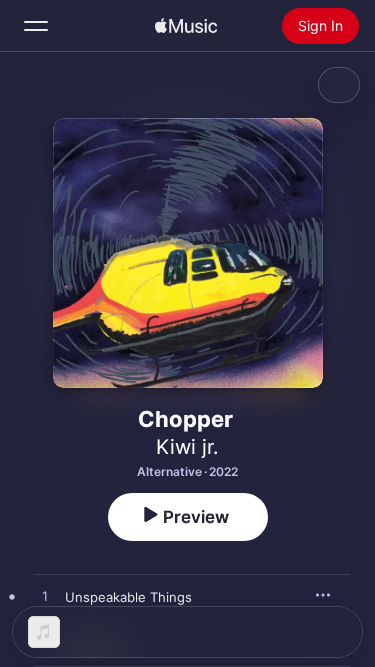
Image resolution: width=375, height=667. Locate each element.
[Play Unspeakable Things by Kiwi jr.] (45, 597)
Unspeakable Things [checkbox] (128, 597)
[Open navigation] (36, 26)
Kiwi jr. (187, 447)
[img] (186, 26)
